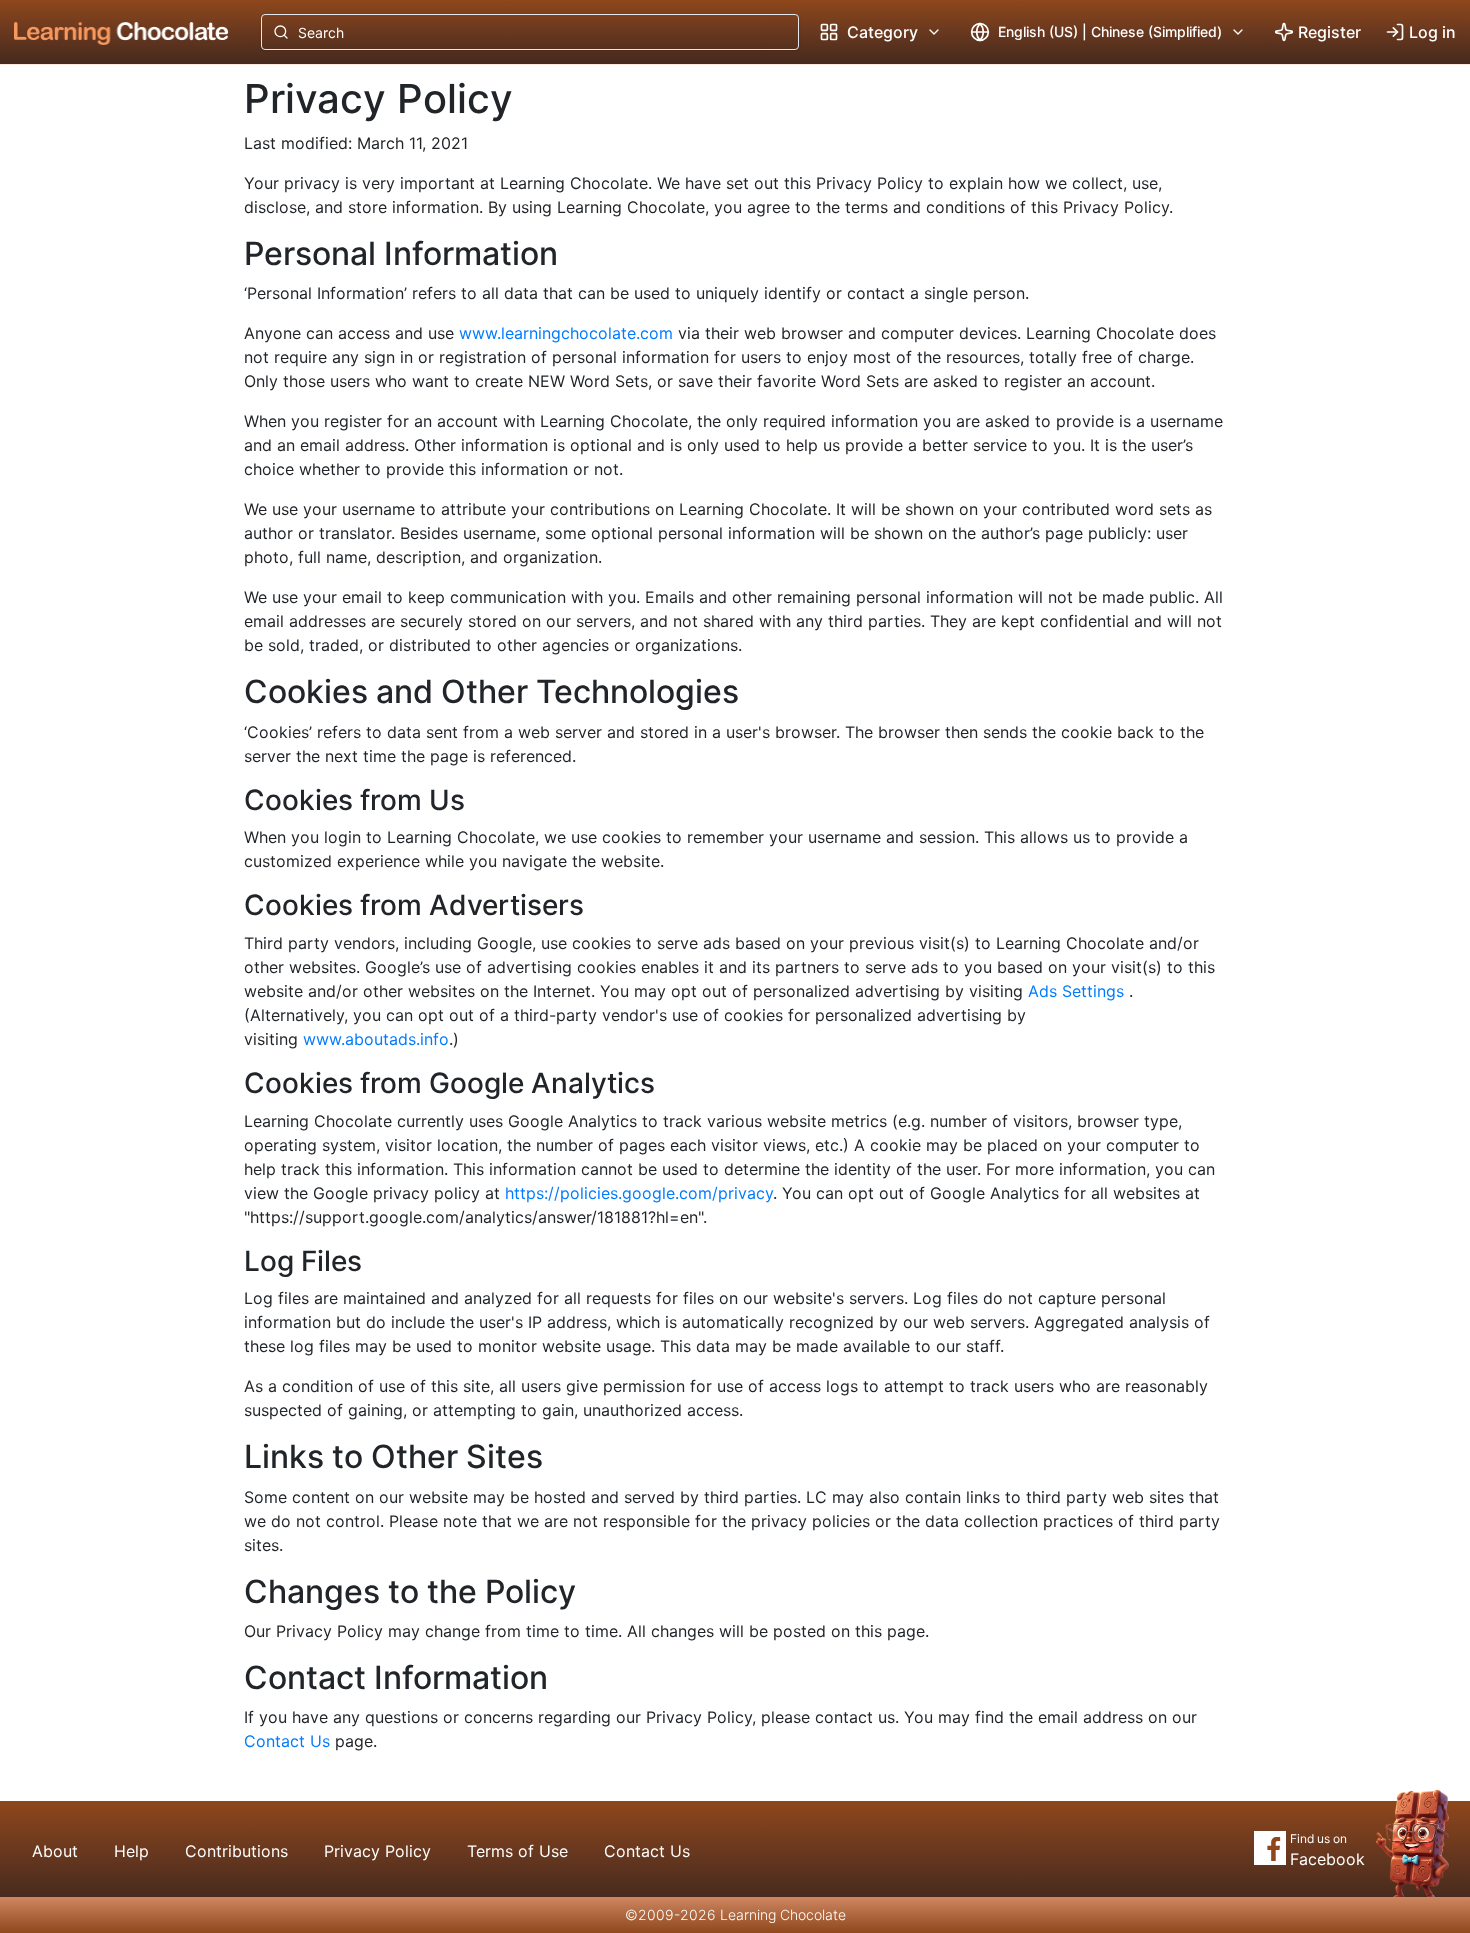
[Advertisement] (106, 395)
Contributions (236, 1851)
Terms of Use (517, 1851)
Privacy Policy (377, 1851)
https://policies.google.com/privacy (639, 1193)
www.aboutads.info (376, 1039)
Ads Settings (1076, 991)
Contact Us (287, 1741)
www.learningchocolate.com (566, 333)
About (55, 1851)
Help (131, 1851)
